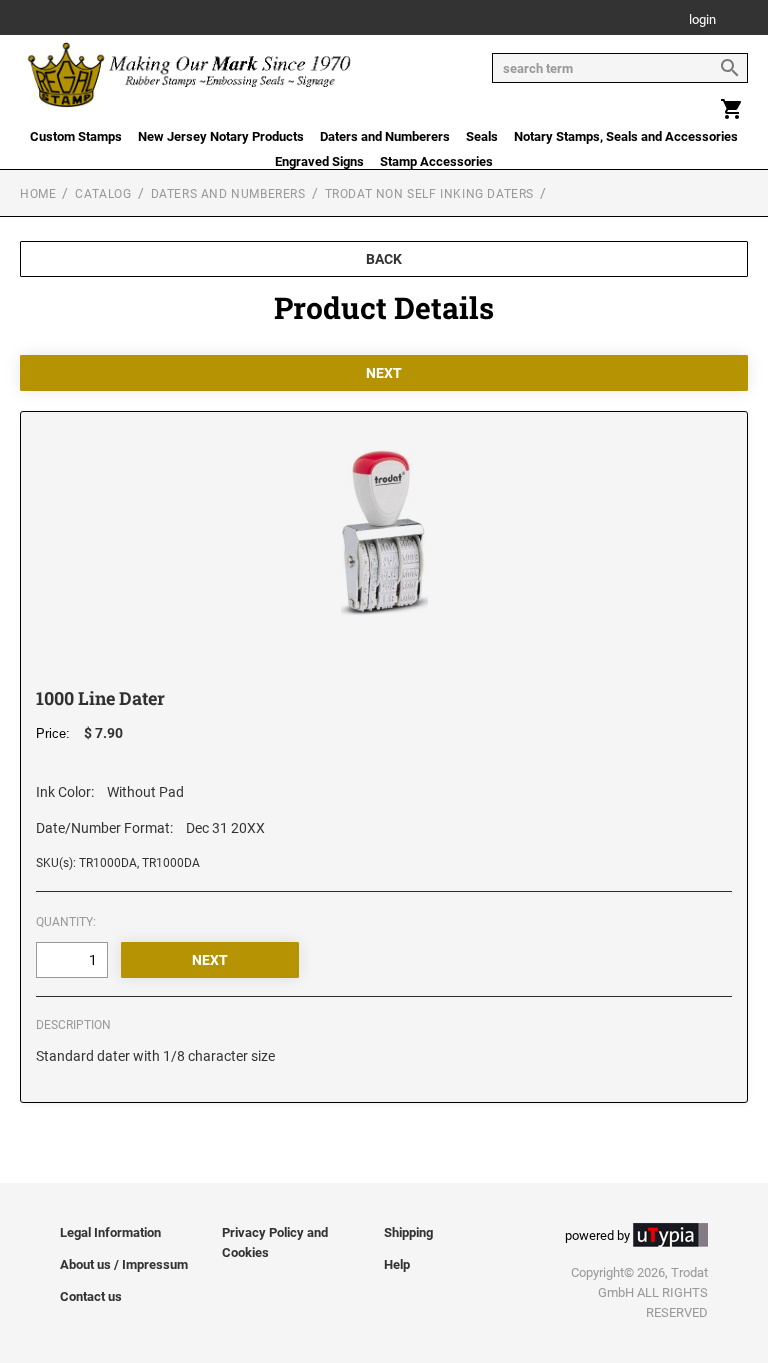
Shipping (408, 1232)
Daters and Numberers (385, 136)
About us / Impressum (124, 1264)
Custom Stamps (76, 136)
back (384, 259)
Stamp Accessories (436, 161)
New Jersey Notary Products (221, 136)
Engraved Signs (319, 161)
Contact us (91, 1296)
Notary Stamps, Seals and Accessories (626, 136)
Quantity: (66, 922)
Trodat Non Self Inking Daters (429, 194)
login (702, 20)
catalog (103, 194)
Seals (482, 136)
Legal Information (110, 1232)
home (38, 194)
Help (397, 1264)
